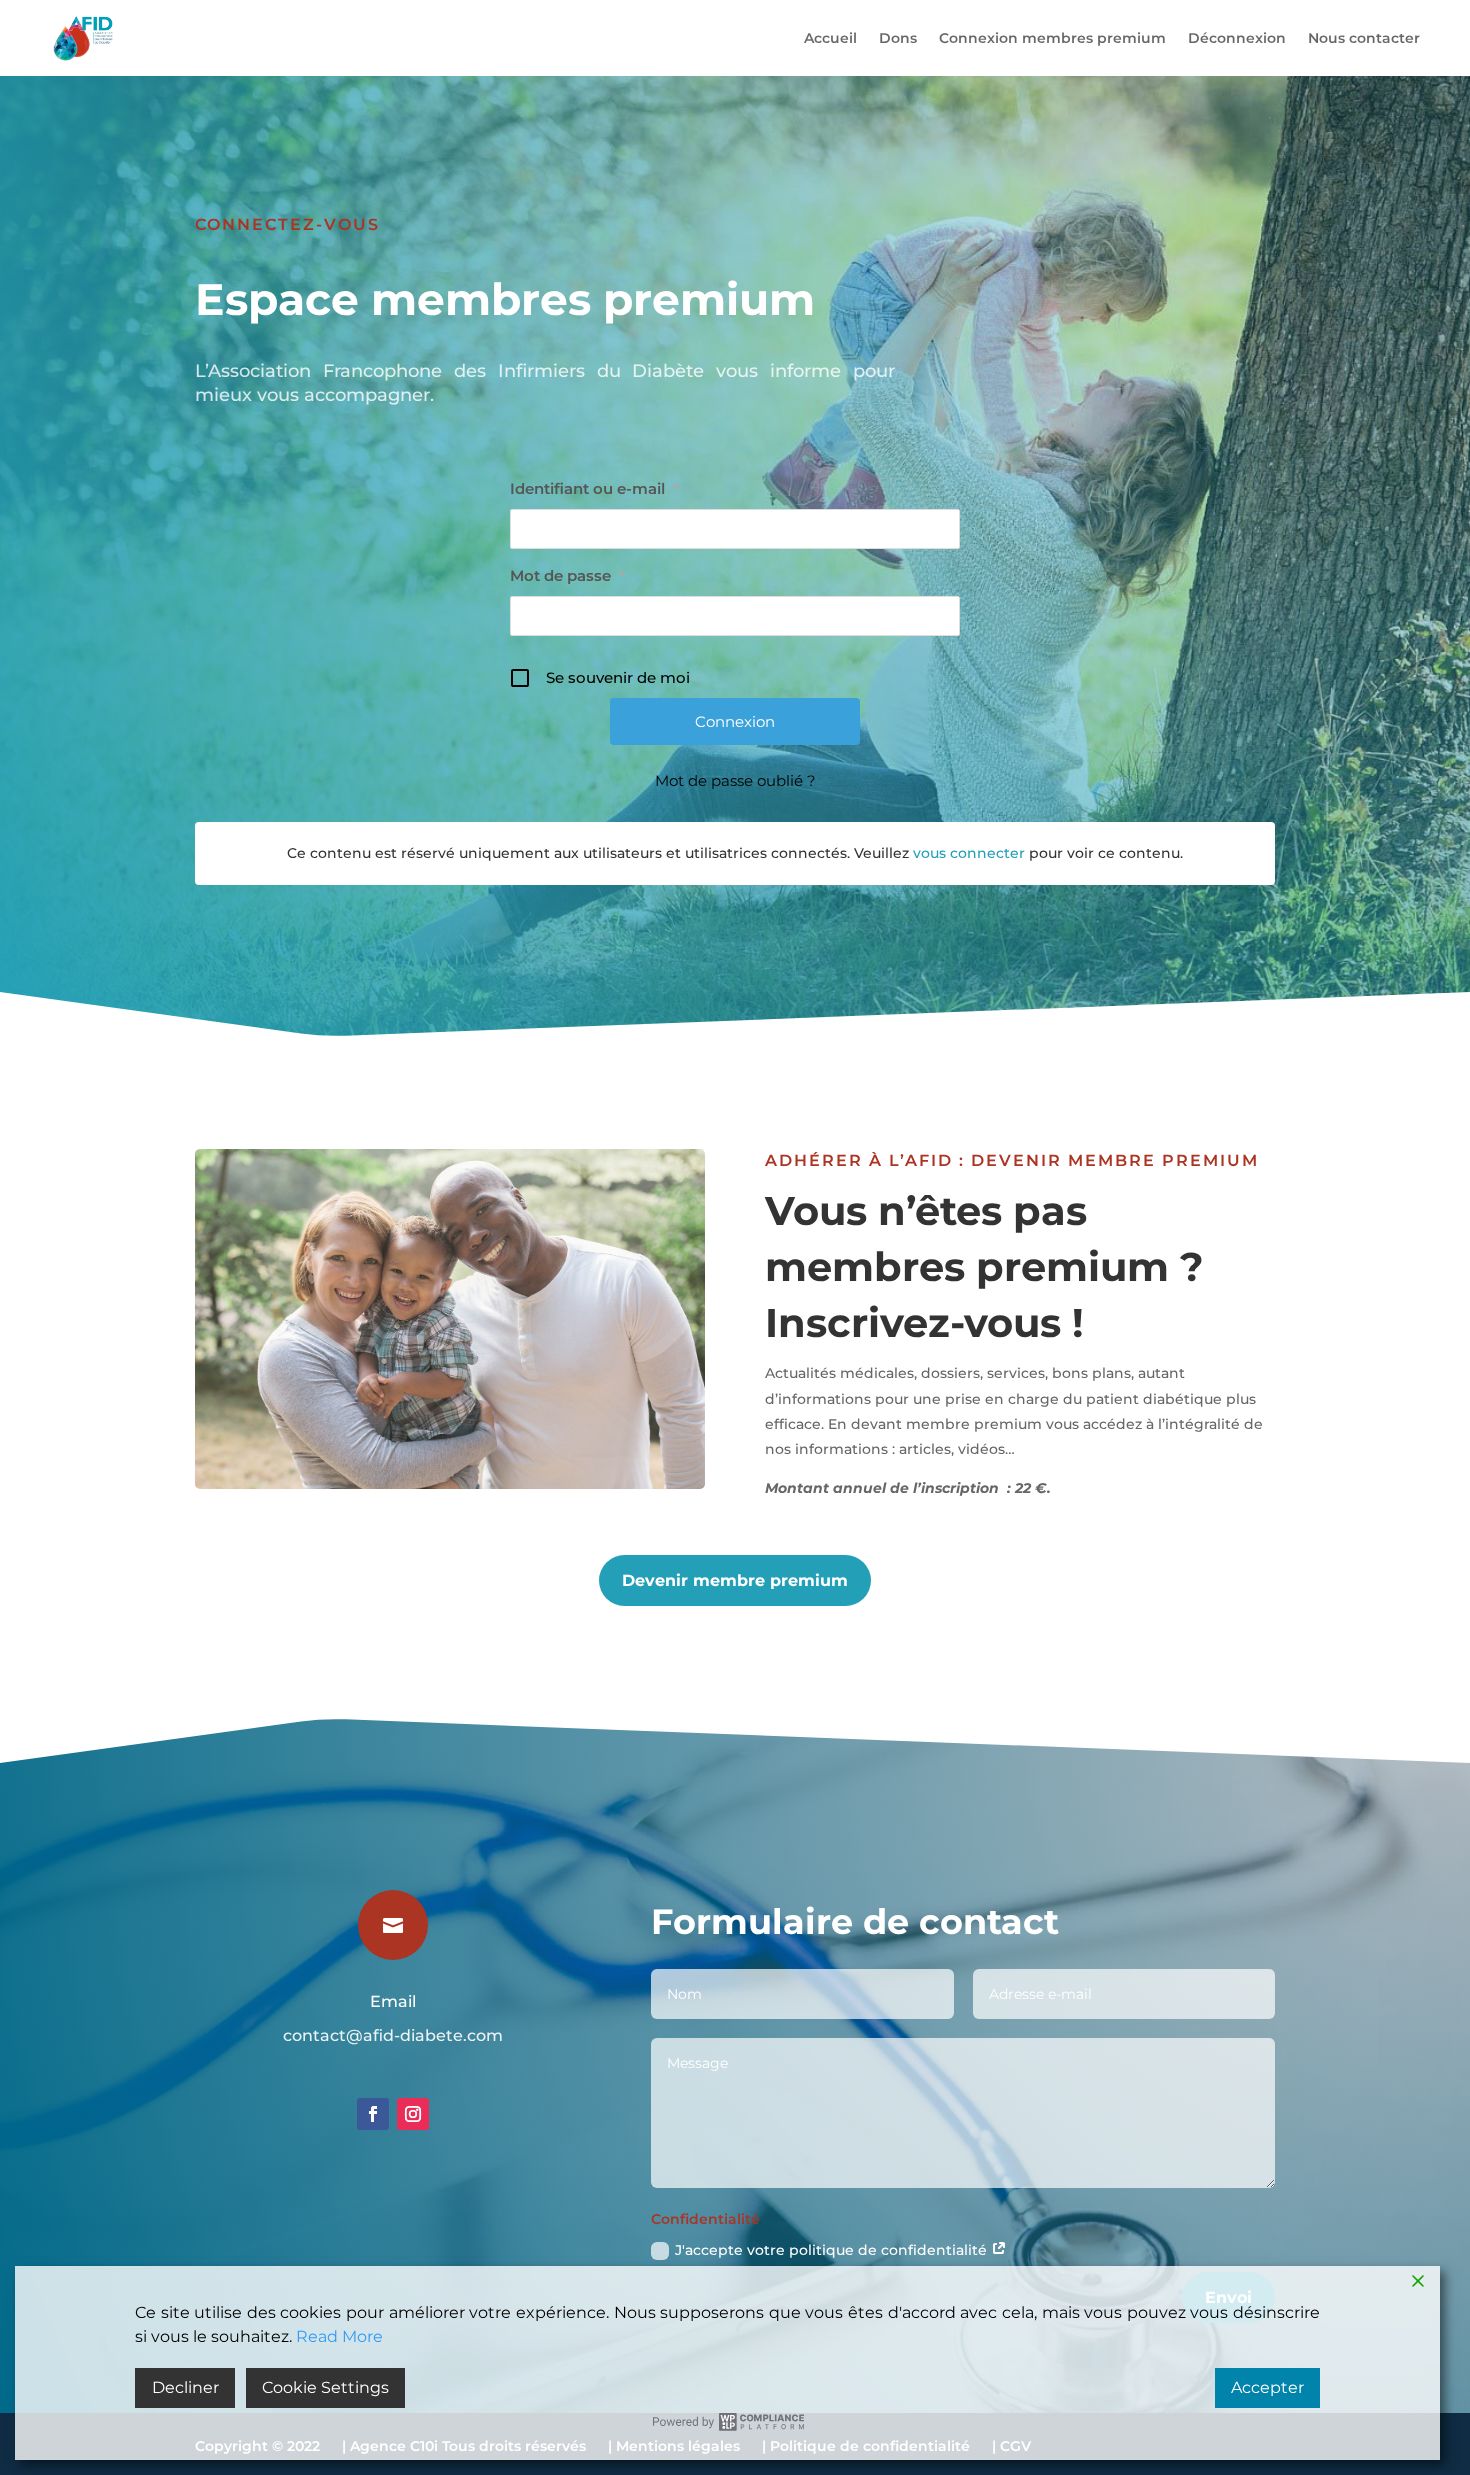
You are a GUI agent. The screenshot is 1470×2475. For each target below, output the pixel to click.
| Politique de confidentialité (866, 2450)
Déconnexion (1237, 38)
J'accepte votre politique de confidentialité (833, 2250)
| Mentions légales (674, 2450)
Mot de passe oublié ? (735, 780)
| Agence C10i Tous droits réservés (464, 2450)
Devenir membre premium (735, 1580)
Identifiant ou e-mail (594, 488)
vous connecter (969, 853)
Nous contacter (1364, 38)
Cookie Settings (325, 2387)
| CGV (1011, 2450)
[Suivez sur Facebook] (373, 2114)
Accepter (1267, 2387)
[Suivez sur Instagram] (413, 2114)
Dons (898, 38)
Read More (339, 2336)
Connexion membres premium (1052, 38)
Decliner (185, 2387)
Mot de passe (567, 575)
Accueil (830, 38)
